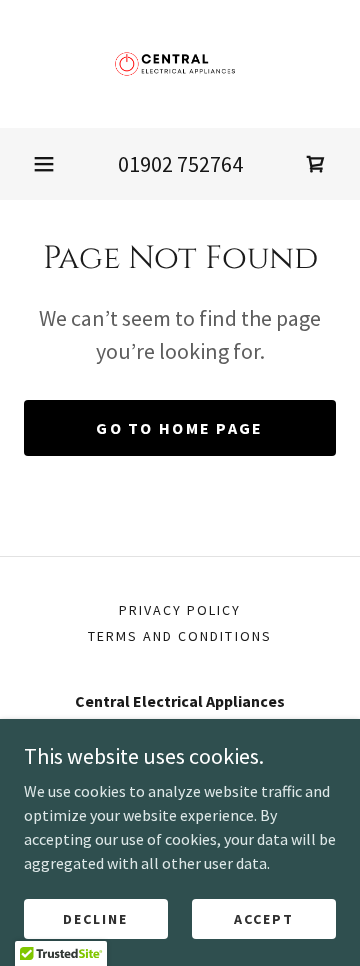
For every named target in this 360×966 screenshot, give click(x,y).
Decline (95, 918)
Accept (264, 918)
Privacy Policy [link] (180, 610)
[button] (44, 164)
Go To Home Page (179, 428)
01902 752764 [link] (180, 164)
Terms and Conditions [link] (179, 636)
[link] (179, 64)
